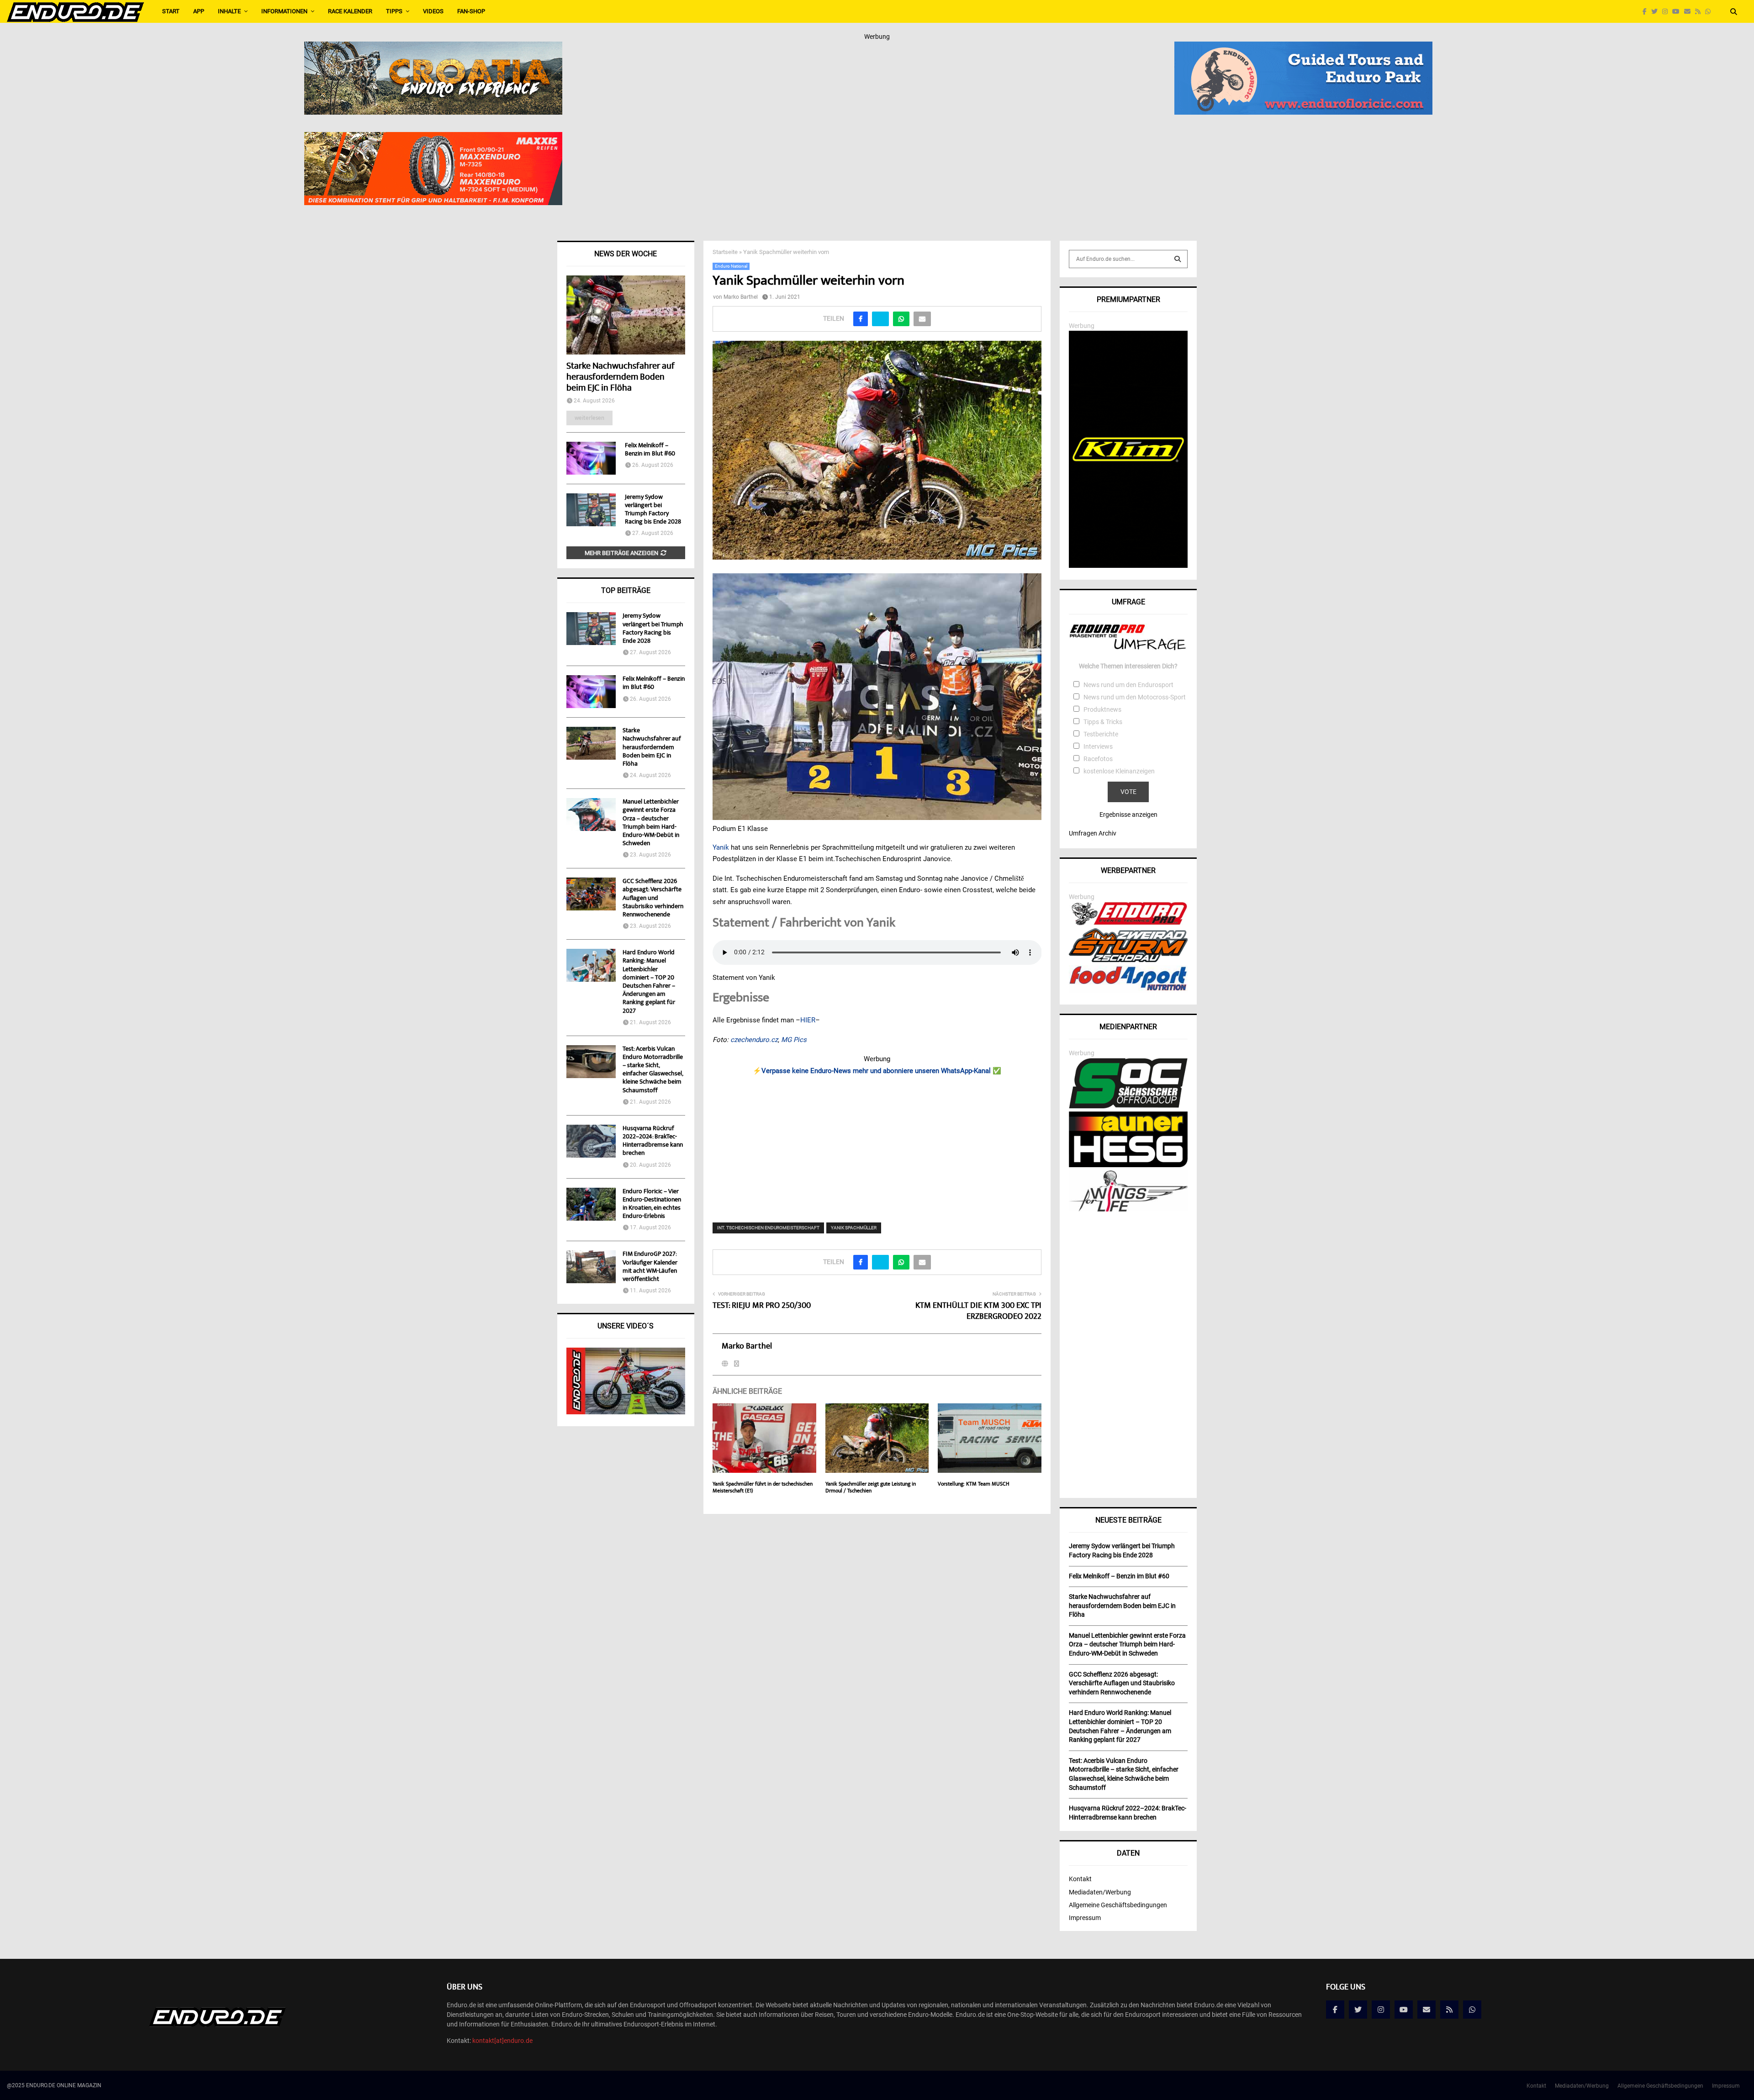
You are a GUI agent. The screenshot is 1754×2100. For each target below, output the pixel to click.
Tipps (394, 11)
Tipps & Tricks (1103, 722)
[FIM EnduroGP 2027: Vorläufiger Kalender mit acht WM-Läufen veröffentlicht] (591, 1267)
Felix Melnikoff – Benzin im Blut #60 (650, 450)
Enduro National (731, 266)
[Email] (1690, 12)
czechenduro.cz (754, 1040)
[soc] (1128, 1106)
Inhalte (229, 11)
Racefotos (1098, 759)
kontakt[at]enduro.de (502, 2041)
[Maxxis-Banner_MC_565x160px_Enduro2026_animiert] (433, 138)
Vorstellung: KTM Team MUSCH (974, 1484)
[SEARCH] (1178, 259)
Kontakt (1080, 1879)
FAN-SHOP (471, 11)
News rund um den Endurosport (1128, 685)
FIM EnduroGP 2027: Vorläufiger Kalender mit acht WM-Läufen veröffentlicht (650, 1267)
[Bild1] (433, 48)
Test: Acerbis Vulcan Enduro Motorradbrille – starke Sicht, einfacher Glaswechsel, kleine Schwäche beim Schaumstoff (653, 1070)
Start (171, 11)
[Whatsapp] (1710, 12)
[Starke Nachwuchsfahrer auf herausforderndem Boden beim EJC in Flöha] (626, 315)
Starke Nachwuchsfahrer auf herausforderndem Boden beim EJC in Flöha (621, 378)
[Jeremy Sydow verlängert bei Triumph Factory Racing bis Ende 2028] (591, 510)
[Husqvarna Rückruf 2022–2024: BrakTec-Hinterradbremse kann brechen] (591, 1141)
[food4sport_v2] (1128, 990)
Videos (433, 11)
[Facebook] (1647, 12)
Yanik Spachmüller (854, 1228)
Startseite (725, 252)
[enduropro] (1128, 923)
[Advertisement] (877, 1143)
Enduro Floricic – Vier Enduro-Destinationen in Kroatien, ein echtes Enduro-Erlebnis (652, 1204)
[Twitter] (1657, 12)
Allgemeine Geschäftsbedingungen (1118, 1905)
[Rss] (1700, 12)
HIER (808, 1020)
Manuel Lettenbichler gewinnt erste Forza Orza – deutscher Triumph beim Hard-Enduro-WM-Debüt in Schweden (651, 823)
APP (199, 11)
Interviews (1098, 746)
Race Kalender (350, 11)
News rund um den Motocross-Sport (1135, 697)
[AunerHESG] (1128, 1165)
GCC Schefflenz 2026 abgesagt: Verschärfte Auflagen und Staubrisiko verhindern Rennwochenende (653, 898)
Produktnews (1102, 709)
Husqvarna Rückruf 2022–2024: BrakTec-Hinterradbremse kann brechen (653, 1141)
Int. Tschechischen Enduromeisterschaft (768, 1228)
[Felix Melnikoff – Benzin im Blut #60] (591, 458)
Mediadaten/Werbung (1100, 1892)
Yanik (722, 847)
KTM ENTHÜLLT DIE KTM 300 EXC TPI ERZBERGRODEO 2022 (978, 1312)
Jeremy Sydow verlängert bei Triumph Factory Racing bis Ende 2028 (653, 510)
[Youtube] (1678, 12)
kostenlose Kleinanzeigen (1119, 771)
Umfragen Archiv (1093, 833)
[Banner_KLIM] (1128, 566)
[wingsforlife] (1128, 1209)
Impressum (1085, 1918)
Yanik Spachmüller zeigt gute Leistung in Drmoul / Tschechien (871, 1488)
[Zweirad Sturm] (1128, 960)
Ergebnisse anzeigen (1128, 815)
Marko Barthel (741, 297)
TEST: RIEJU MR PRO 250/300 (762, 1306)
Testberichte (1101, 734)
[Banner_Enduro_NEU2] (1303, 48)
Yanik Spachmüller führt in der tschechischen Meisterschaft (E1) (763, 1488)
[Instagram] (1667, 12)
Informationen (284, 11)
